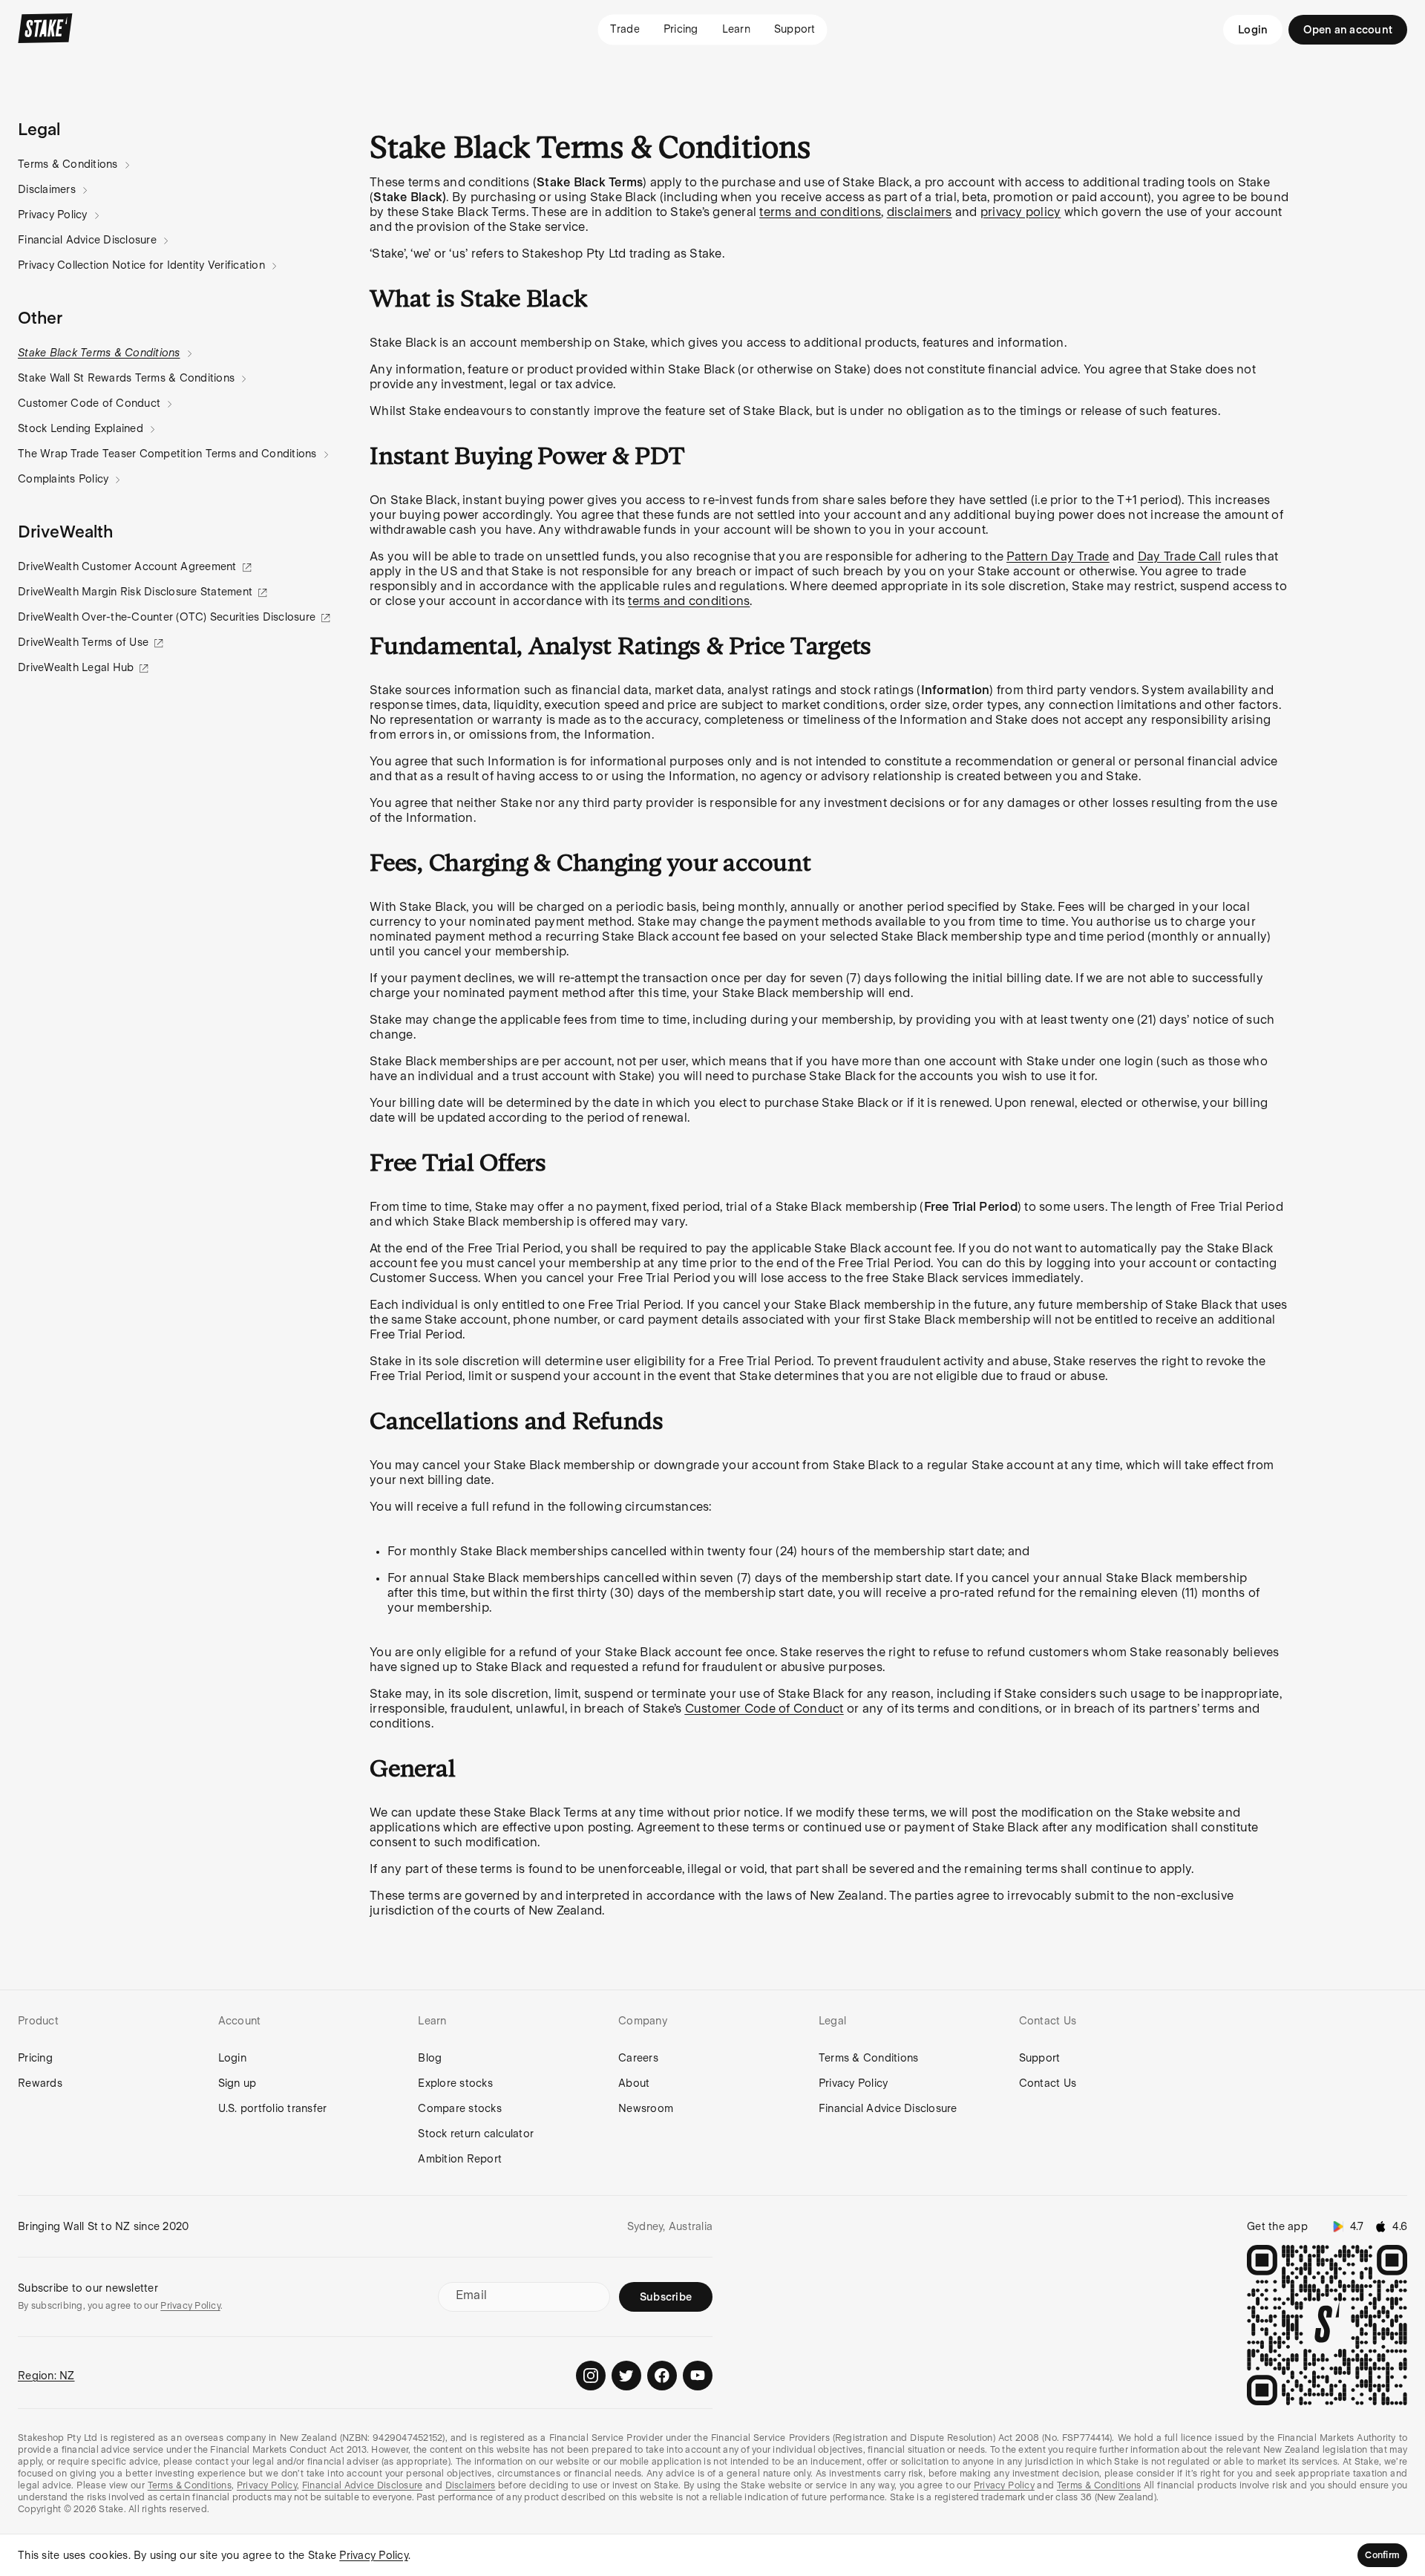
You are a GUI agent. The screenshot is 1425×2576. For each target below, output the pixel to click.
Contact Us (1048, 2083)
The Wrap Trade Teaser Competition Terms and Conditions (167, 454)
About (634, 2083)
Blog (430, 2058)
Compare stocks (460, 2108)
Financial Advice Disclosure (87, 240)
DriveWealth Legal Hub (76, 667)
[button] (39, 129)
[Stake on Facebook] (662, 2376)
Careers (638, 2058)
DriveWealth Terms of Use (83, 642)
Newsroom (646, 2108)
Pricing (35, 2058)
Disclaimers (47, 189)
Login (1253, 30)
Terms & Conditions (68, 164)
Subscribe (666, 2297)
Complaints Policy (63, 479)
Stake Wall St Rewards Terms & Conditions (126, 378)
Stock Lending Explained (81, 428)
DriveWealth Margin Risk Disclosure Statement (135, 592)
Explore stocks (455, 2083)
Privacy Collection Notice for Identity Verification (141, 265)
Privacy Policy (53, 215)
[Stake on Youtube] (698, 2376)
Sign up (237, 2083)
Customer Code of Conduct (89, 403)
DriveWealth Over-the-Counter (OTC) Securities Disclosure (167, 617)
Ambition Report (460, 2159)
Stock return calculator (476, 2134)
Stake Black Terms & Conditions (99, 353)
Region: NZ (46, 2376)
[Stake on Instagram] (591, 2376)
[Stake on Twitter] (626, 2376)
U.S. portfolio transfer (273, 2108)
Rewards (40, 2083)
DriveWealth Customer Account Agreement (127, 566)
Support (1040, 2058)
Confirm (1382, 2555)
